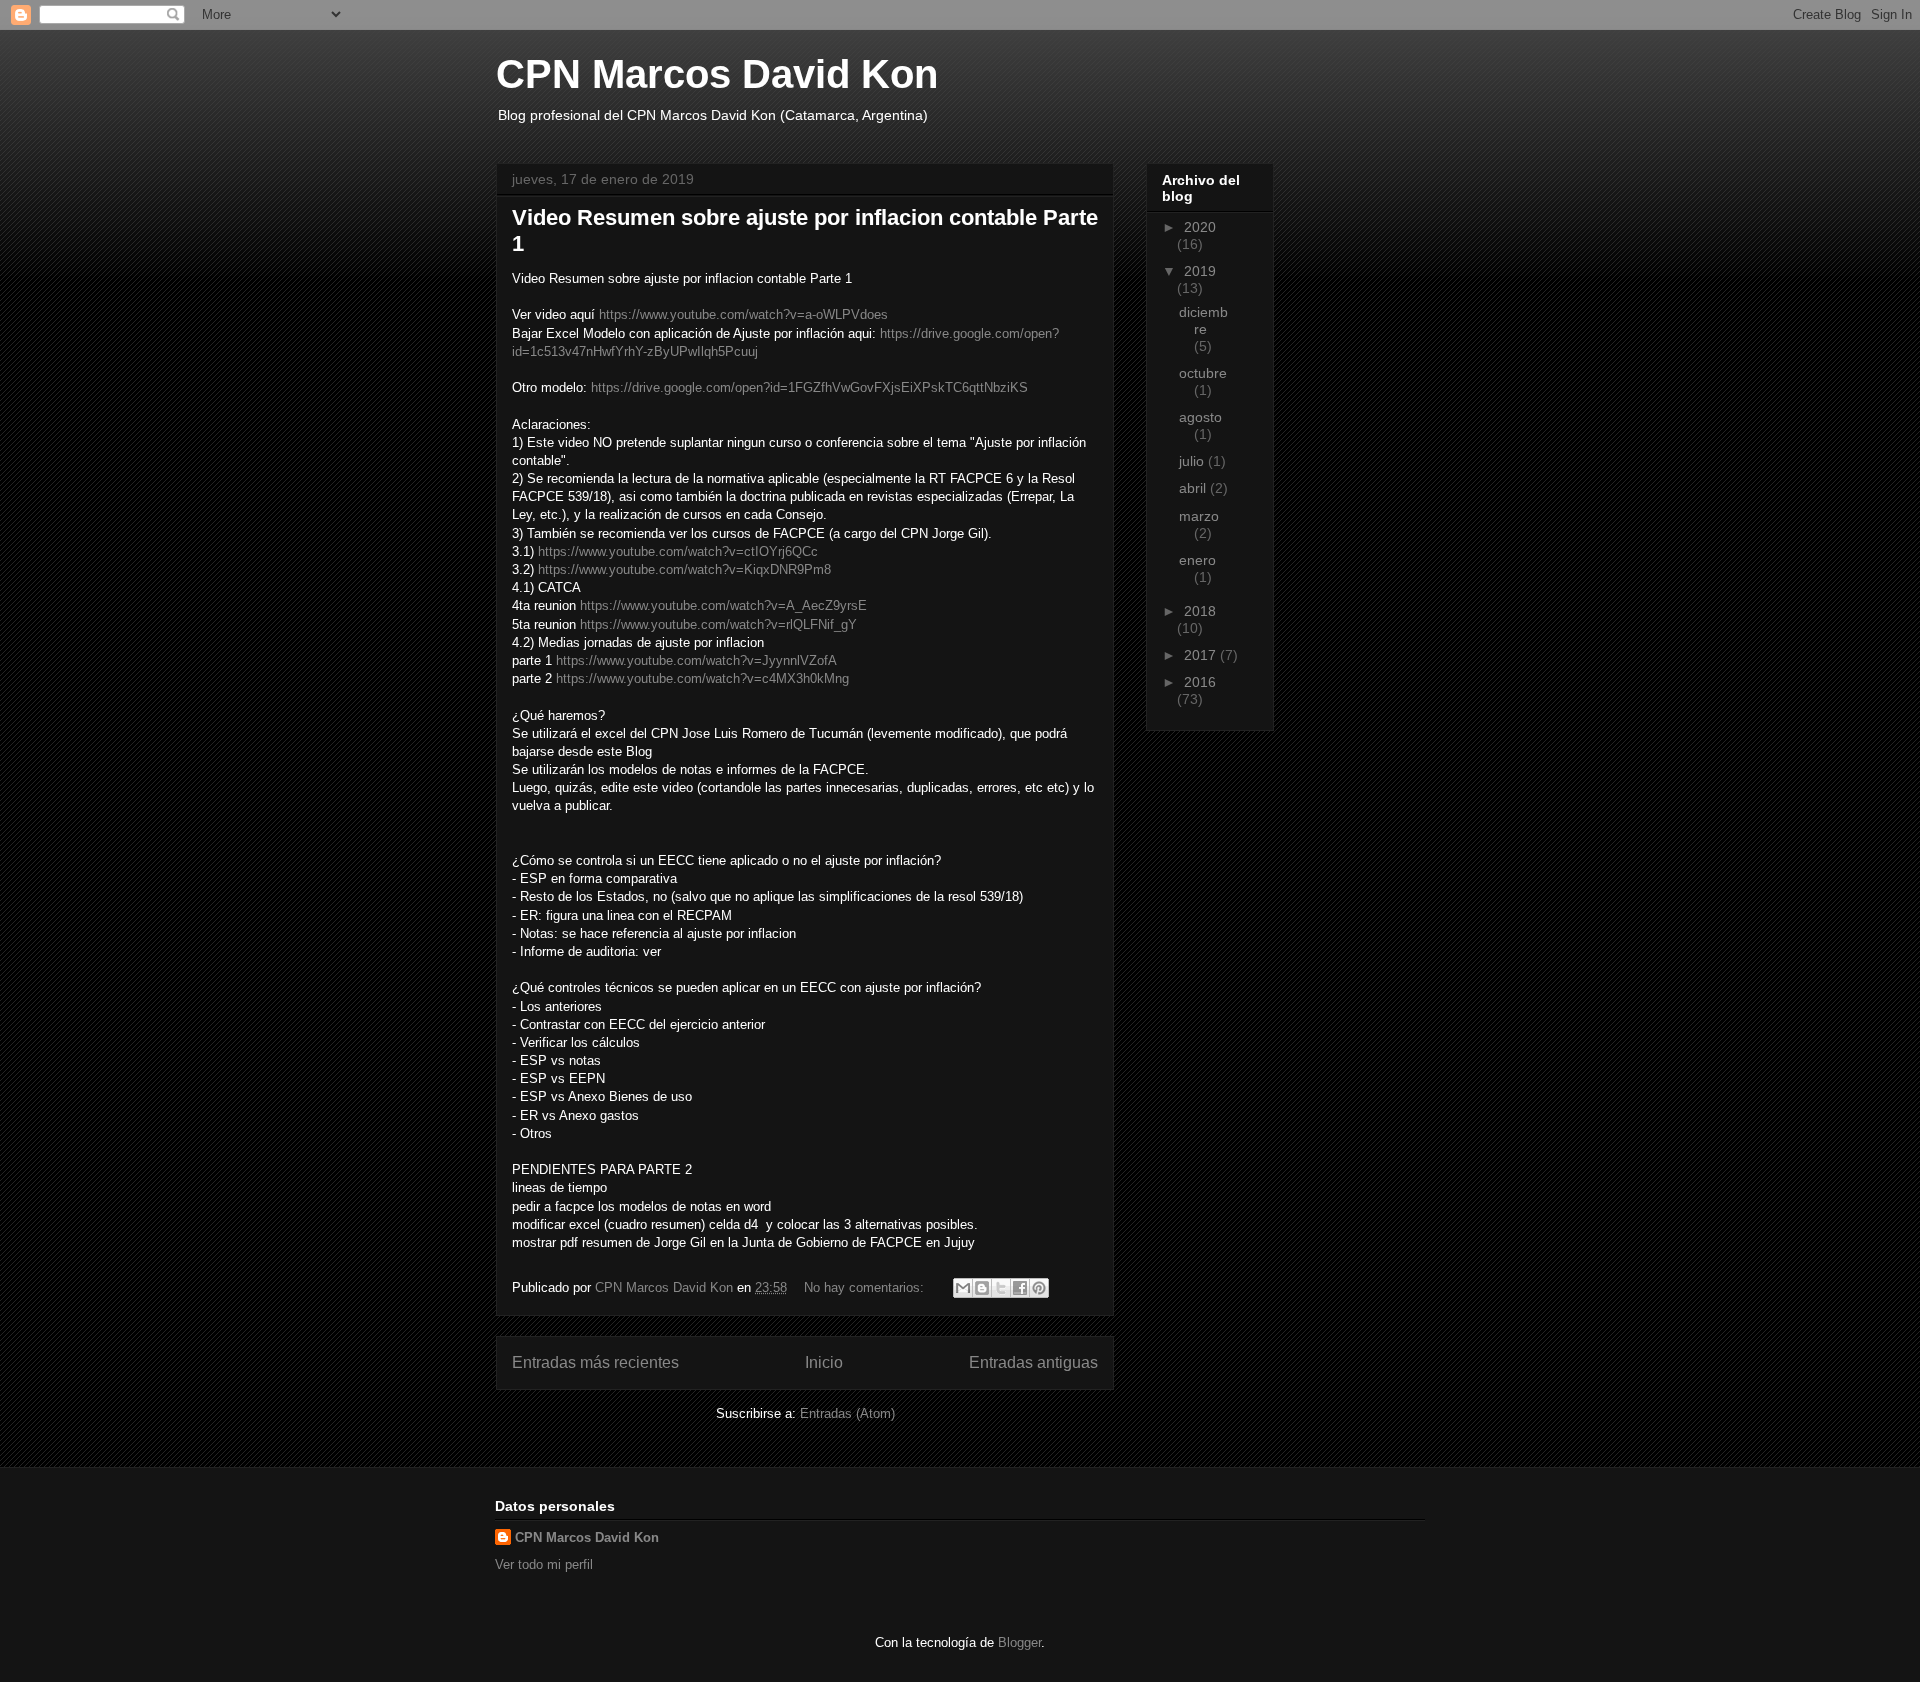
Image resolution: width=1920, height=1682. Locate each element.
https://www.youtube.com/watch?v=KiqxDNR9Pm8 (684, 569)
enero (1197, 560)
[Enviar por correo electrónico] (963, 1288)
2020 (1200, 227)
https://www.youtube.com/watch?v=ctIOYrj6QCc (678, 551)
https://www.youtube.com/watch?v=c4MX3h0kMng (702, 678)
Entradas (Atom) (847, 1413)
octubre (1203, 373)
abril (1194, 488)
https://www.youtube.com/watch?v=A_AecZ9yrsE (723, 605)
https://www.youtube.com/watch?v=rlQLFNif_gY (718, 624)
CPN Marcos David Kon (717, 74)
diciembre (1203, 320)
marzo (1199, 516)
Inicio (824, 1362)
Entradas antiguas (1033, 1362)
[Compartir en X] (1001, 1288)
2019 (1200, 271)
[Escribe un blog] (982, 1288)
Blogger (1019, 1642)
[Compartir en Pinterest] (1039, 1288)
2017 (1202, 655)
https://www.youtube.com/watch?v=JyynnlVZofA (696, 660)
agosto (1200, 417)
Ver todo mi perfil (544, 1564)
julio (1193, 461)
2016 (1200, 682)
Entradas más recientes (595, 1362)
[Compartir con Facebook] (1020, 1288)
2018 (1200, 611)
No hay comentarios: (866, 1287)
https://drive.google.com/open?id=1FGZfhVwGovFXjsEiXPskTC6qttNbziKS (809, 387)
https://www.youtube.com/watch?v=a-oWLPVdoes (743, 314)
